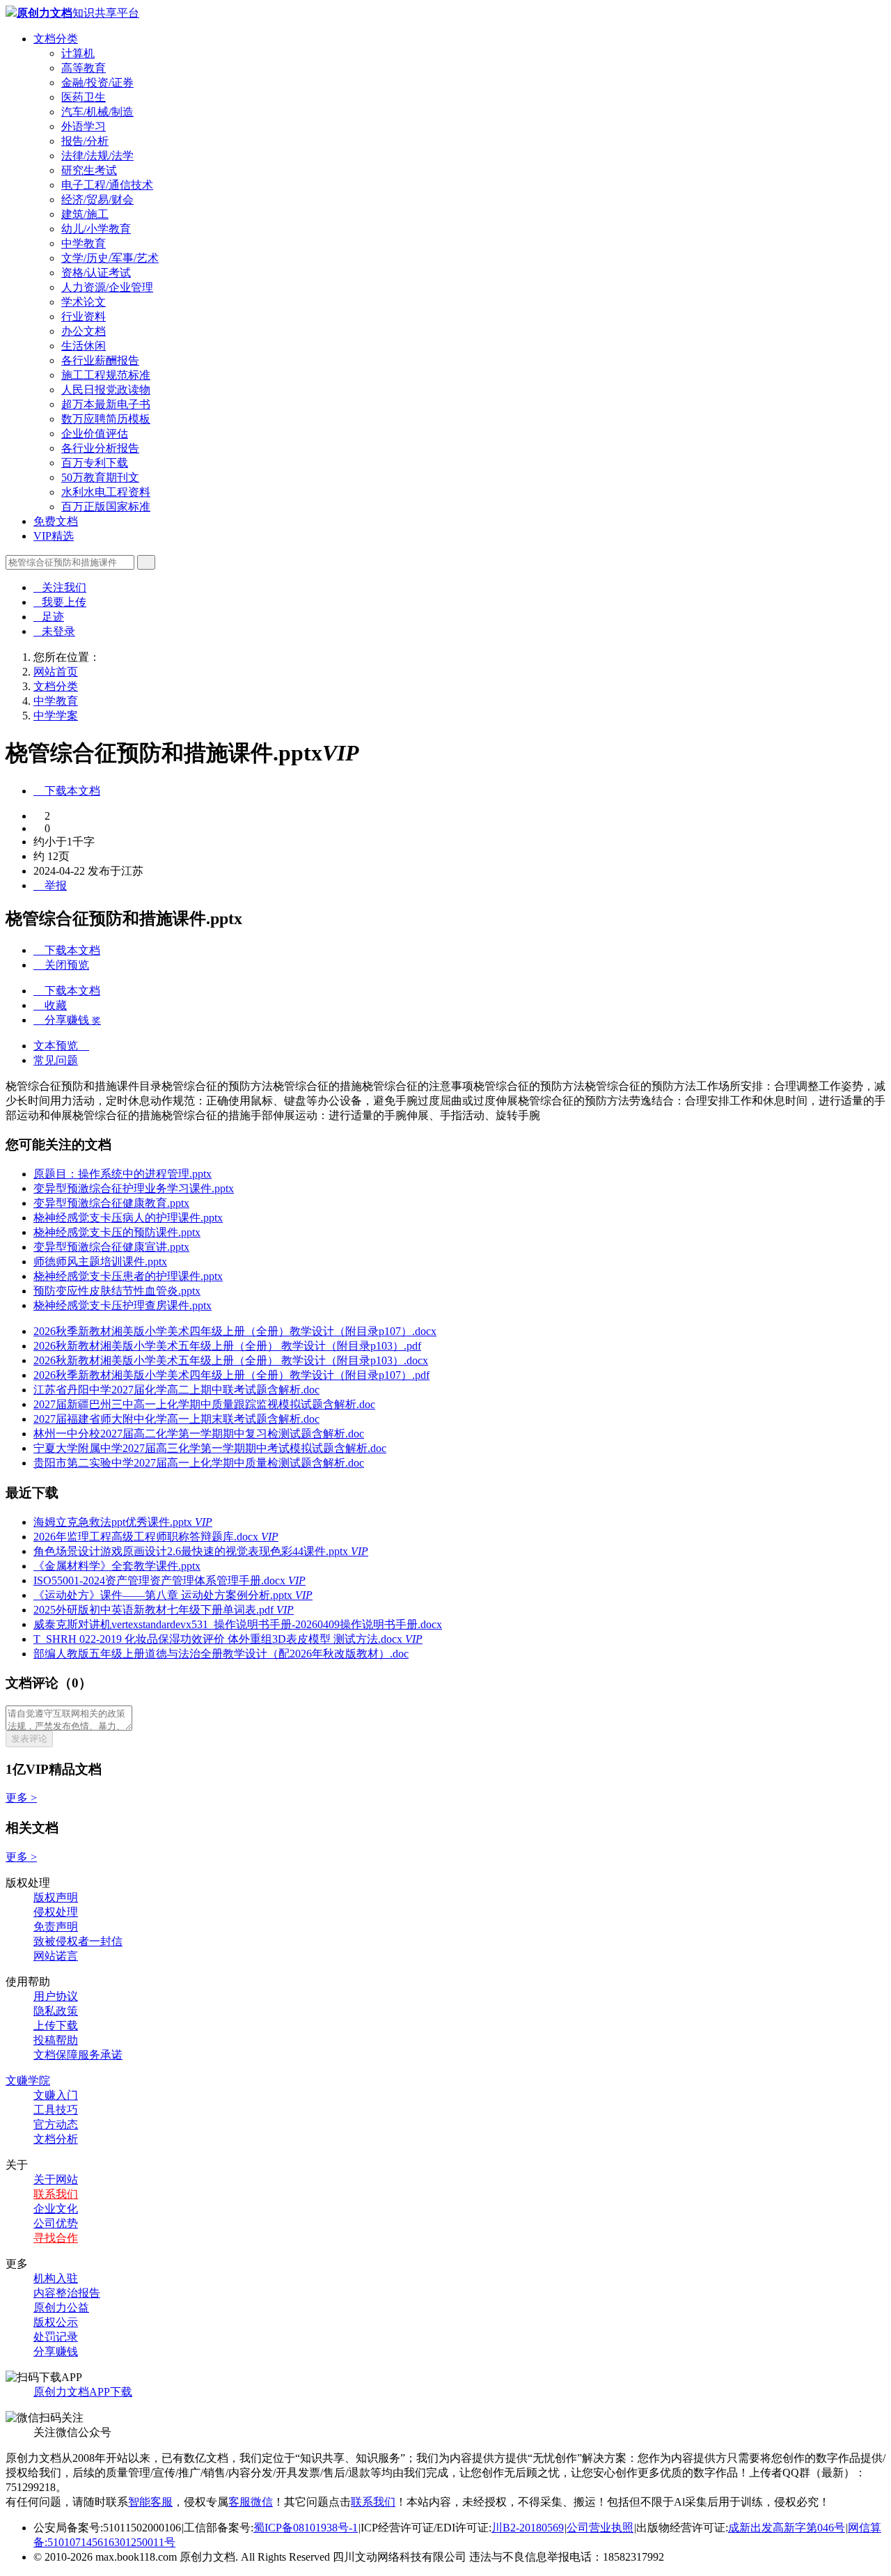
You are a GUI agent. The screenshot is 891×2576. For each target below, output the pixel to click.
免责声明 (56, 1927)
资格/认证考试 (96, 273)
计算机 (78, 53)
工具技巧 (56, 2110)
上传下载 (56, 2025)
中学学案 (56, 716)
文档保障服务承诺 (78, 2055)
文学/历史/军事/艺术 (110, 258)
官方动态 (56, 2124)
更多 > (21, 1798)
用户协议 (56, 1996)
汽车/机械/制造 (97, 112)
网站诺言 (56, 1956)
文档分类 (56, 39)
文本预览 (61, 1046)
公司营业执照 (600, 2528)
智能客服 (150, 2502)
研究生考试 (89, 170)
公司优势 (56, 2223)
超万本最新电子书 (106, 404)
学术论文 (84, 302)
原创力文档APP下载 (83, 2392)
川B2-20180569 (528, 2528)
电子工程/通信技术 (107, 185)
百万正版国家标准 (106, 507)
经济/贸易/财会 (97, 200)
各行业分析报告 (100, 448)
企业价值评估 (95, 434)
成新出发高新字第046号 (787, 2528)
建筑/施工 (85, 214)
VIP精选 (54, 536)
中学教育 (84, 243)
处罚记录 (56, 2337)
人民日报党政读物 (106, 390)
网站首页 (56, 672)
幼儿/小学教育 (96, 229)
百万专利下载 (95, 463)
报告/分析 (85, 141)
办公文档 (84, 331)
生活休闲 (84, 346)
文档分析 (56, 2139)
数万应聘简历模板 (106, 419)
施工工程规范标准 (106, 375)
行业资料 (84, 317)
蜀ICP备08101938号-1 (306, 2528)
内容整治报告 (67, 2293)
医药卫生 (84, 97)
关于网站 (56, 2179)
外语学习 (84, 126)
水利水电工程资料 (106, 492)
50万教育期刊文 (100, 477)
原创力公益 (61, 2308)
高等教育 (84, 68)
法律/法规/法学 (97, 156)
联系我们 (56, 2194)
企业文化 (56, 2209)
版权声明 (56, 1897)
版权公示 (56, 2322)
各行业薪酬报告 (100, 360)
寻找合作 (56, 2238)
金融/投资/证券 (97, 83)
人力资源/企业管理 (107, 287)
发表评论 (29, 1739)
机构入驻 (56, 2278)
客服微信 (251, 2502)
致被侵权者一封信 (78, 1941)
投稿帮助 (56, 2040)
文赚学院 (28, 2081)
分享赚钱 (56, 2351)
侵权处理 (56, 1912)
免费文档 (56, 521)
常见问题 (56, 1060)
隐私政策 (56, 2011)
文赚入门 (56, 2095)
